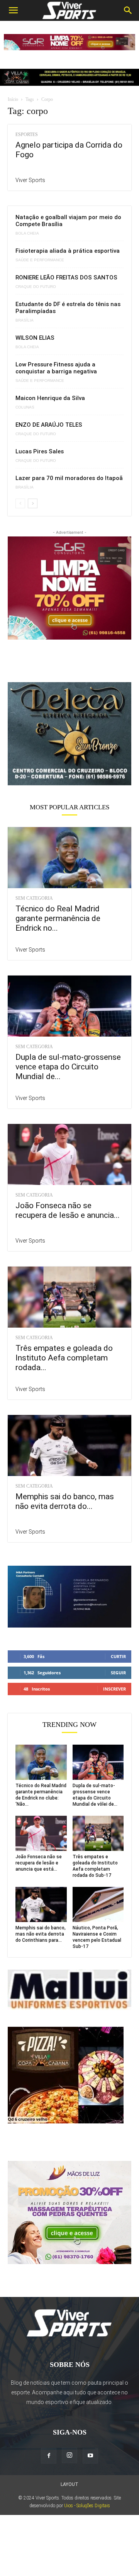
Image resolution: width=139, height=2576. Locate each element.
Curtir (118, 1656)
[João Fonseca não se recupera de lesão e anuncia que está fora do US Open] (69, 1154)
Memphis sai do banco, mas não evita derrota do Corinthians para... (41, 1934)
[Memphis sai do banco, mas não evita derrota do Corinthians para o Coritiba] (69, 1445)
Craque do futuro (36, 287)
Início (13, 99)
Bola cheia (27, 233)
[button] (13, 10)
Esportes (27, 135)
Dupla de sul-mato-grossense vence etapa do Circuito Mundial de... (68, 1067)
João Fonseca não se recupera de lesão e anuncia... (68, 1210)
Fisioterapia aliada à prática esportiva (68, 251)
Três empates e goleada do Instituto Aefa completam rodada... (64, 1358)
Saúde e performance (40, 260)
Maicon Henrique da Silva (50, 398)
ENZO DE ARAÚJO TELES (49, 425)
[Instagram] (69, 2455)
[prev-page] (20, 503)
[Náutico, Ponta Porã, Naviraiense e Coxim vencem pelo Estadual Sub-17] (98, 1904)
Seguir (118, 1673)
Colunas (25, 407)
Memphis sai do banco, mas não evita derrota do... (65, 1501)
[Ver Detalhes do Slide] (69, 734)
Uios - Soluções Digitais (87, 2506)
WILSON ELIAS (35, 338)
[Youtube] (90, 2456)
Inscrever (114, 1689)
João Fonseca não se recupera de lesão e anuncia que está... (39, 1863)
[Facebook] (49, 2456)
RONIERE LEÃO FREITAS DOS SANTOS (66, 278)
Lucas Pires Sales (40, 451)
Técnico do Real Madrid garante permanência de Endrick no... (58, 918)
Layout (69, 2484)
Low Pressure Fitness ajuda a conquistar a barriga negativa (56, 368)
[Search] (128, 10)
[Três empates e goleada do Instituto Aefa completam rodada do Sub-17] (69, 1297)
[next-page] (33, 503)
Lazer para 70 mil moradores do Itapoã (69, 478)
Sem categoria (34, 898)
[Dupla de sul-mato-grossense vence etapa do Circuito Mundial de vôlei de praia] (69, 1006)
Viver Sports (30, 180)
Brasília (25, 320)
